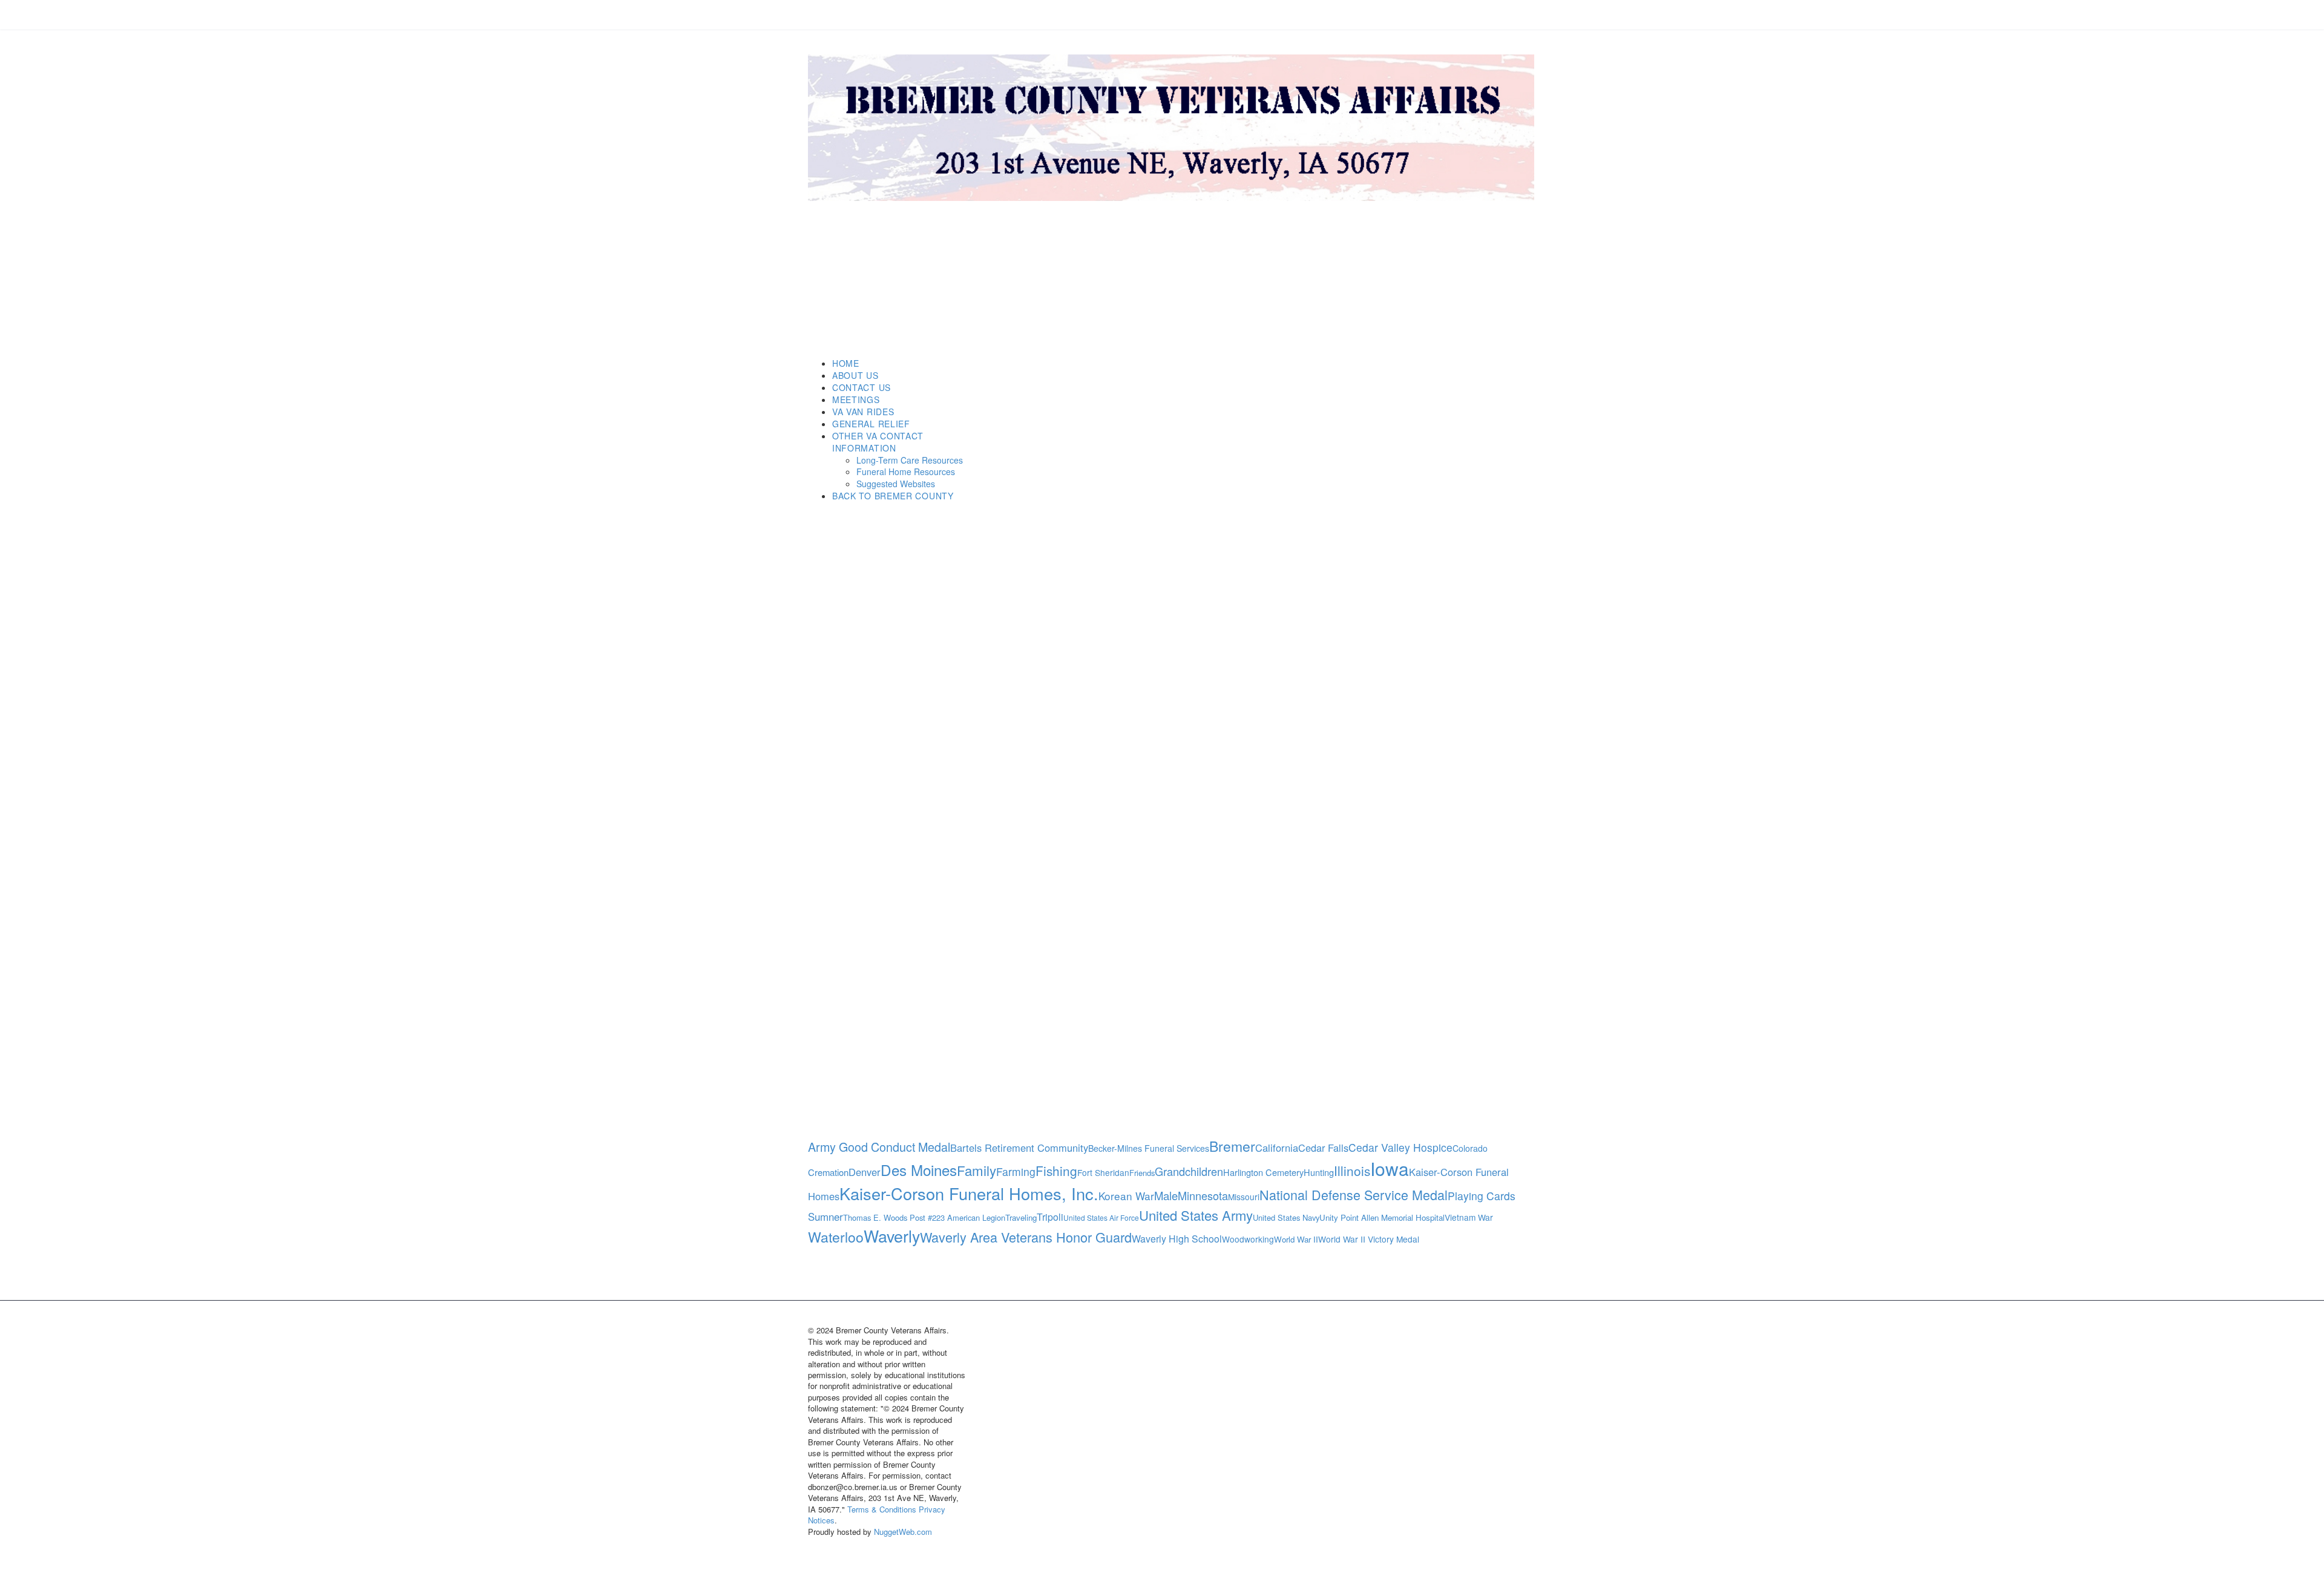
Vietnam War (1469, 1217)
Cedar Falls (1323, 1148)
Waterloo (836, 1237)
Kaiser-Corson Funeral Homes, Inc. (969, 1193)
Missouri (1244, 1197)
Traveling (1021, 1217)
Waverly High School (1177, 1239)
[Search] (1246, 237)
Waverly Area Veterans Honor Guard (1026, 1237)
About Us (855, 375)
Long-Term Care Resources (910, 460)
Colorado (1470, 1148)
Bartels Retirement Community (1019, 1148)
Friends (1142, 1173)
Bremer (1232, 1146)
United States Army (1196, 1215)
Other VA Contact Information (878, 442)
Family (977, 1170)
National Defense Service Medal (1354, 1194)
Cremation (828, 1172)
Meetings (856, 399)
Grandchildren (1189, 1171)
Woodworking (1248, 1239)
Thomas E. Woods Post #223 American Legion (924, 1217)
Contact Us (862, 387)
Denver (865, 1172)
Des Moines (919, 1170)
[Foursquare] (856, 15)
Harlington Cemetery (1263, 1172)
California (1277, 1148)
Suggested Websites (896, 484)
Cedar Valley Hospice (1400, 1147)
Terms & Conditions (882, 1509)
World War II (1296, 1239)
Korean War (1126, 1196)
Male (1166, 1195)
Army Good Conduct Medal (879, 1147)
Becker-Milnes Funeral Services (1149, 1148)
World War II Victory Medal (1369, 1239)
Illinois (1352, 1171)
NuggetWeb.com (903, 1532)
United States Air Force (1101, 1217)
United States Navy (1286, 1217)
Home (846, 363)
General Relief (871, 424)
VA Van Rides (863, 412)
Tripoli (1050, 1217)
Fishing (1056, 1171)
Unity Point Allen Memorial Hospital (1382, 1217)
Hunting (1319, 1172)
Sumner (826, 1217)
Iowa (1390, 1168)
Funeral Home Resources (906, 471)
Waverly (892, 1236)
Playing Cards (1482, 1196)
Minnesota (1203, 1195)
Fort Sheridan (1103, 1172)
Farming (1016, 1171)
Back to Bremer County (893, 496)
